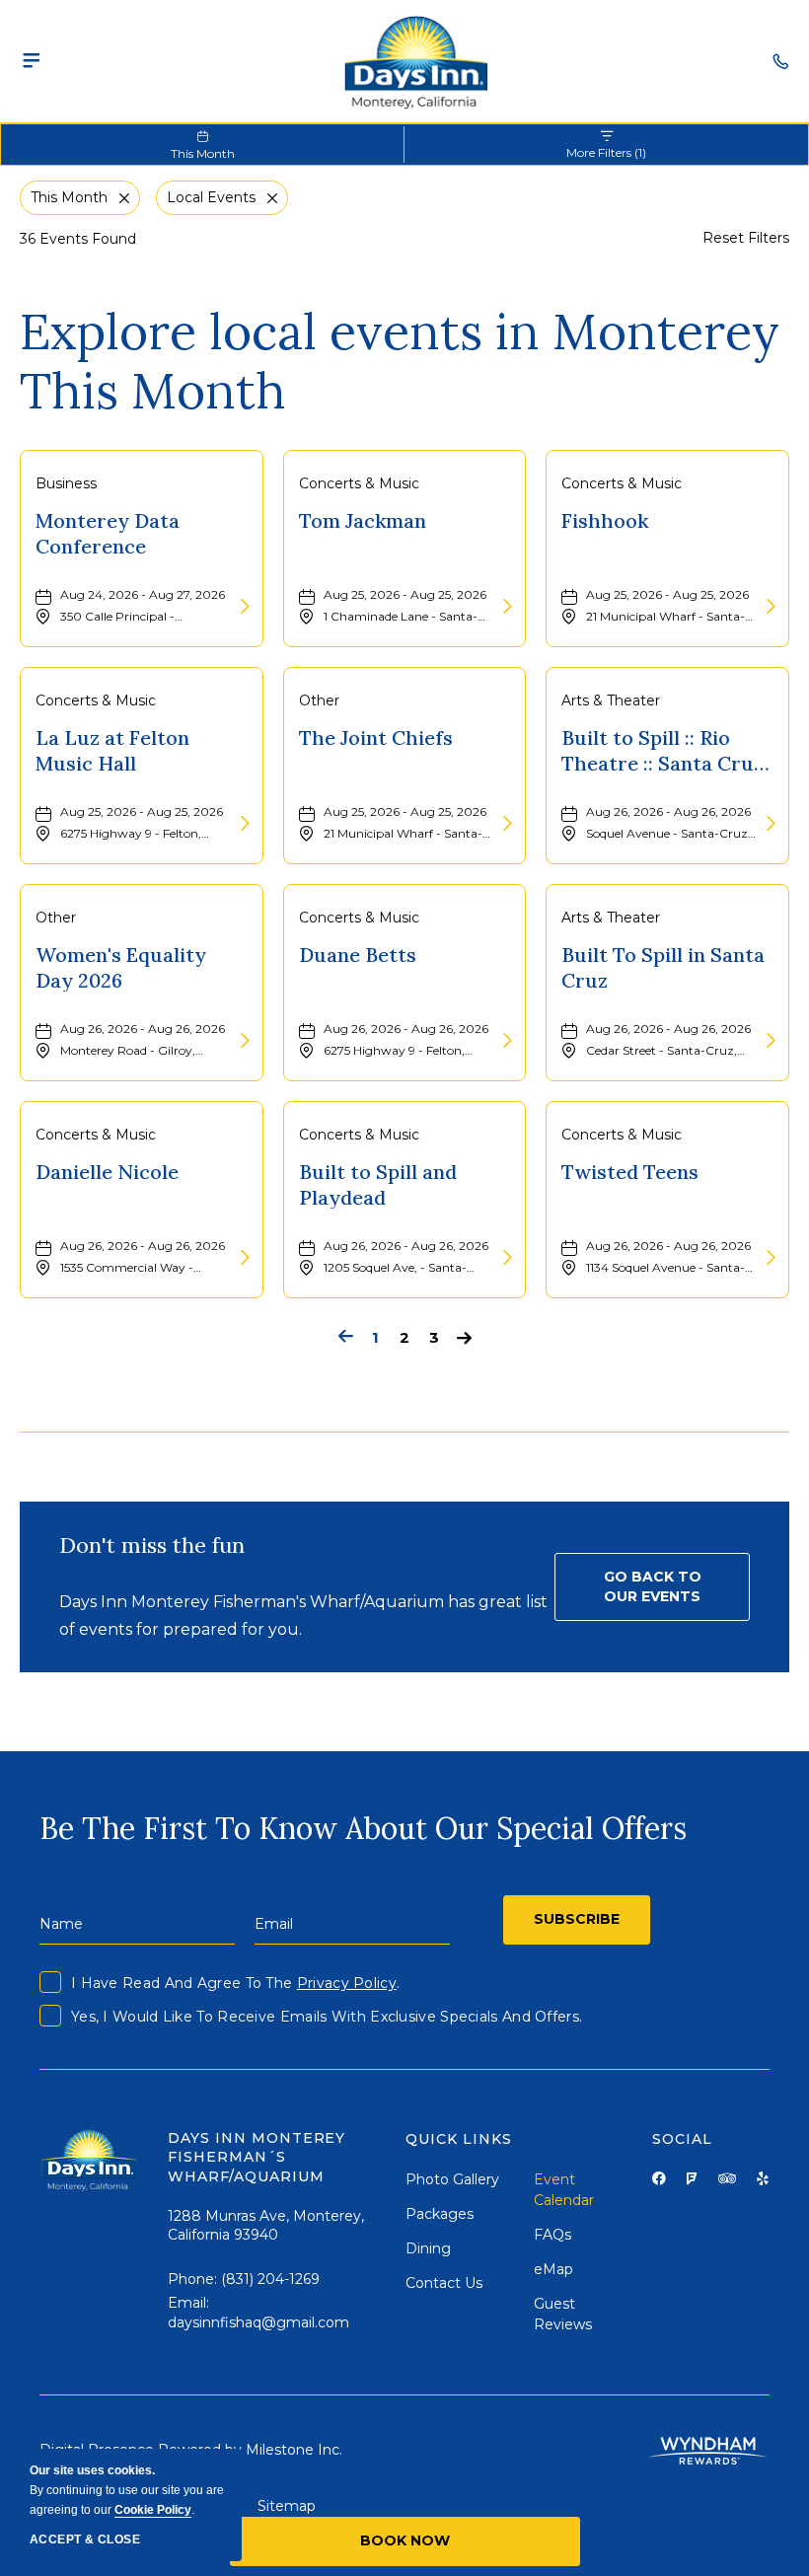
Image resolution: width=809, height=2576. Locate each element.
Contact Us (444, 2283)
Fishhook (605, 520)
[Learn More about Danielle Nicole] (243, 1258)
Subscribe (577, 1919)
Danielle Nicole (107, 1172)
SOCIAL (682, 2139)
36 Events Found (78, 239)
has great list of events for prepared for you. (303, 1615)
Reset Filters (746, 238)
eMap (553, 2269)
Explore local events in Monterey (400, 361)
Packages (440, 2214)
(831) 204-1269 (270, 2279)
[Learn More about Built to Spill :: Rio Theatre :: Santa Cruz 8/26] (769, 824)
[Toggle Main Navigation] (32, 61)
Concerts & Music (359, 483)
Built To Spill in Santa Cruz (663, 967)
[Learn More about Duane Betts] (505, 1041)
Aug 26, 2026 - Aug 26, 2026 (668, 811)
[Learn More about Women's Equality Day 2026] (243, 1041)
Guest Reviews (563, 2314)
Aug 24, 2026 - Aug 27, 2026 (143, 594)
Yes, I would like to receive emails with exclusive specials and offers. (327, 2017)
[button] (652, 1587)
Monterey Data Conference (108, 533)
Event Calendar (564, 2190)
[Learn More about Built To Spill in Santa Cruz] (769, 1041)
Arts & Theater (611, 700)
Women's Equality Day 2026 (121, 967)
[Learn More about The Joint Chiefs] (505, 824)
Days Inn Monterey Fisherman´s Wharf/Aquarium (259, 2157)
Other (319, 700)
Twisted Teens (630, 1172)
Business (66, 483)
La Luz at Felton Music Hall (112, 750)
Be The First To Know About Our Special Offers (363, 1828)
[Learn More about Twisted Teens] (769, 1258)
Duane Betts (358, 955)
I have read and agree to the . (235, 1983)
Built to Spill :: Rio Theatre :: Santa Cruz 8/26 (662, 750)
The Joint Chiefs (376, 737)
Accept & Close (85, 2539)
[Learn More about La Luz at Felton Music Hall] (243, 824)
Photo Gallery (452, 2179)
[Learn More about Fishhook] (769, 607)
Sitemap (287, 2506)
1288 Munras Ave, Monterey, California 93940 (266, 2226)
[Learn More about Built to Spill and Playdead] (505, 1258)
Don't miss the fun (152, 1545)
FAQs (552, 2235)
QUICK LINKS (459, 2139)
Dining (428, 2248)
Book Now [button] (405, 2540)
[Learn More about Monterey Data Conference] (243, 607)
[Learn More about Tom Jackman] (505, 607)
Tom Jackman (363, 520)
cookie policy (153, 2510)
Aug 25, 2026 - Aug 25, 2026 (405, 594)
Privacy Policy (347, 1983)
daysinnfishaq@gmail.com (258, 2322)
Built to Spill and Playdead (378, 1184)
